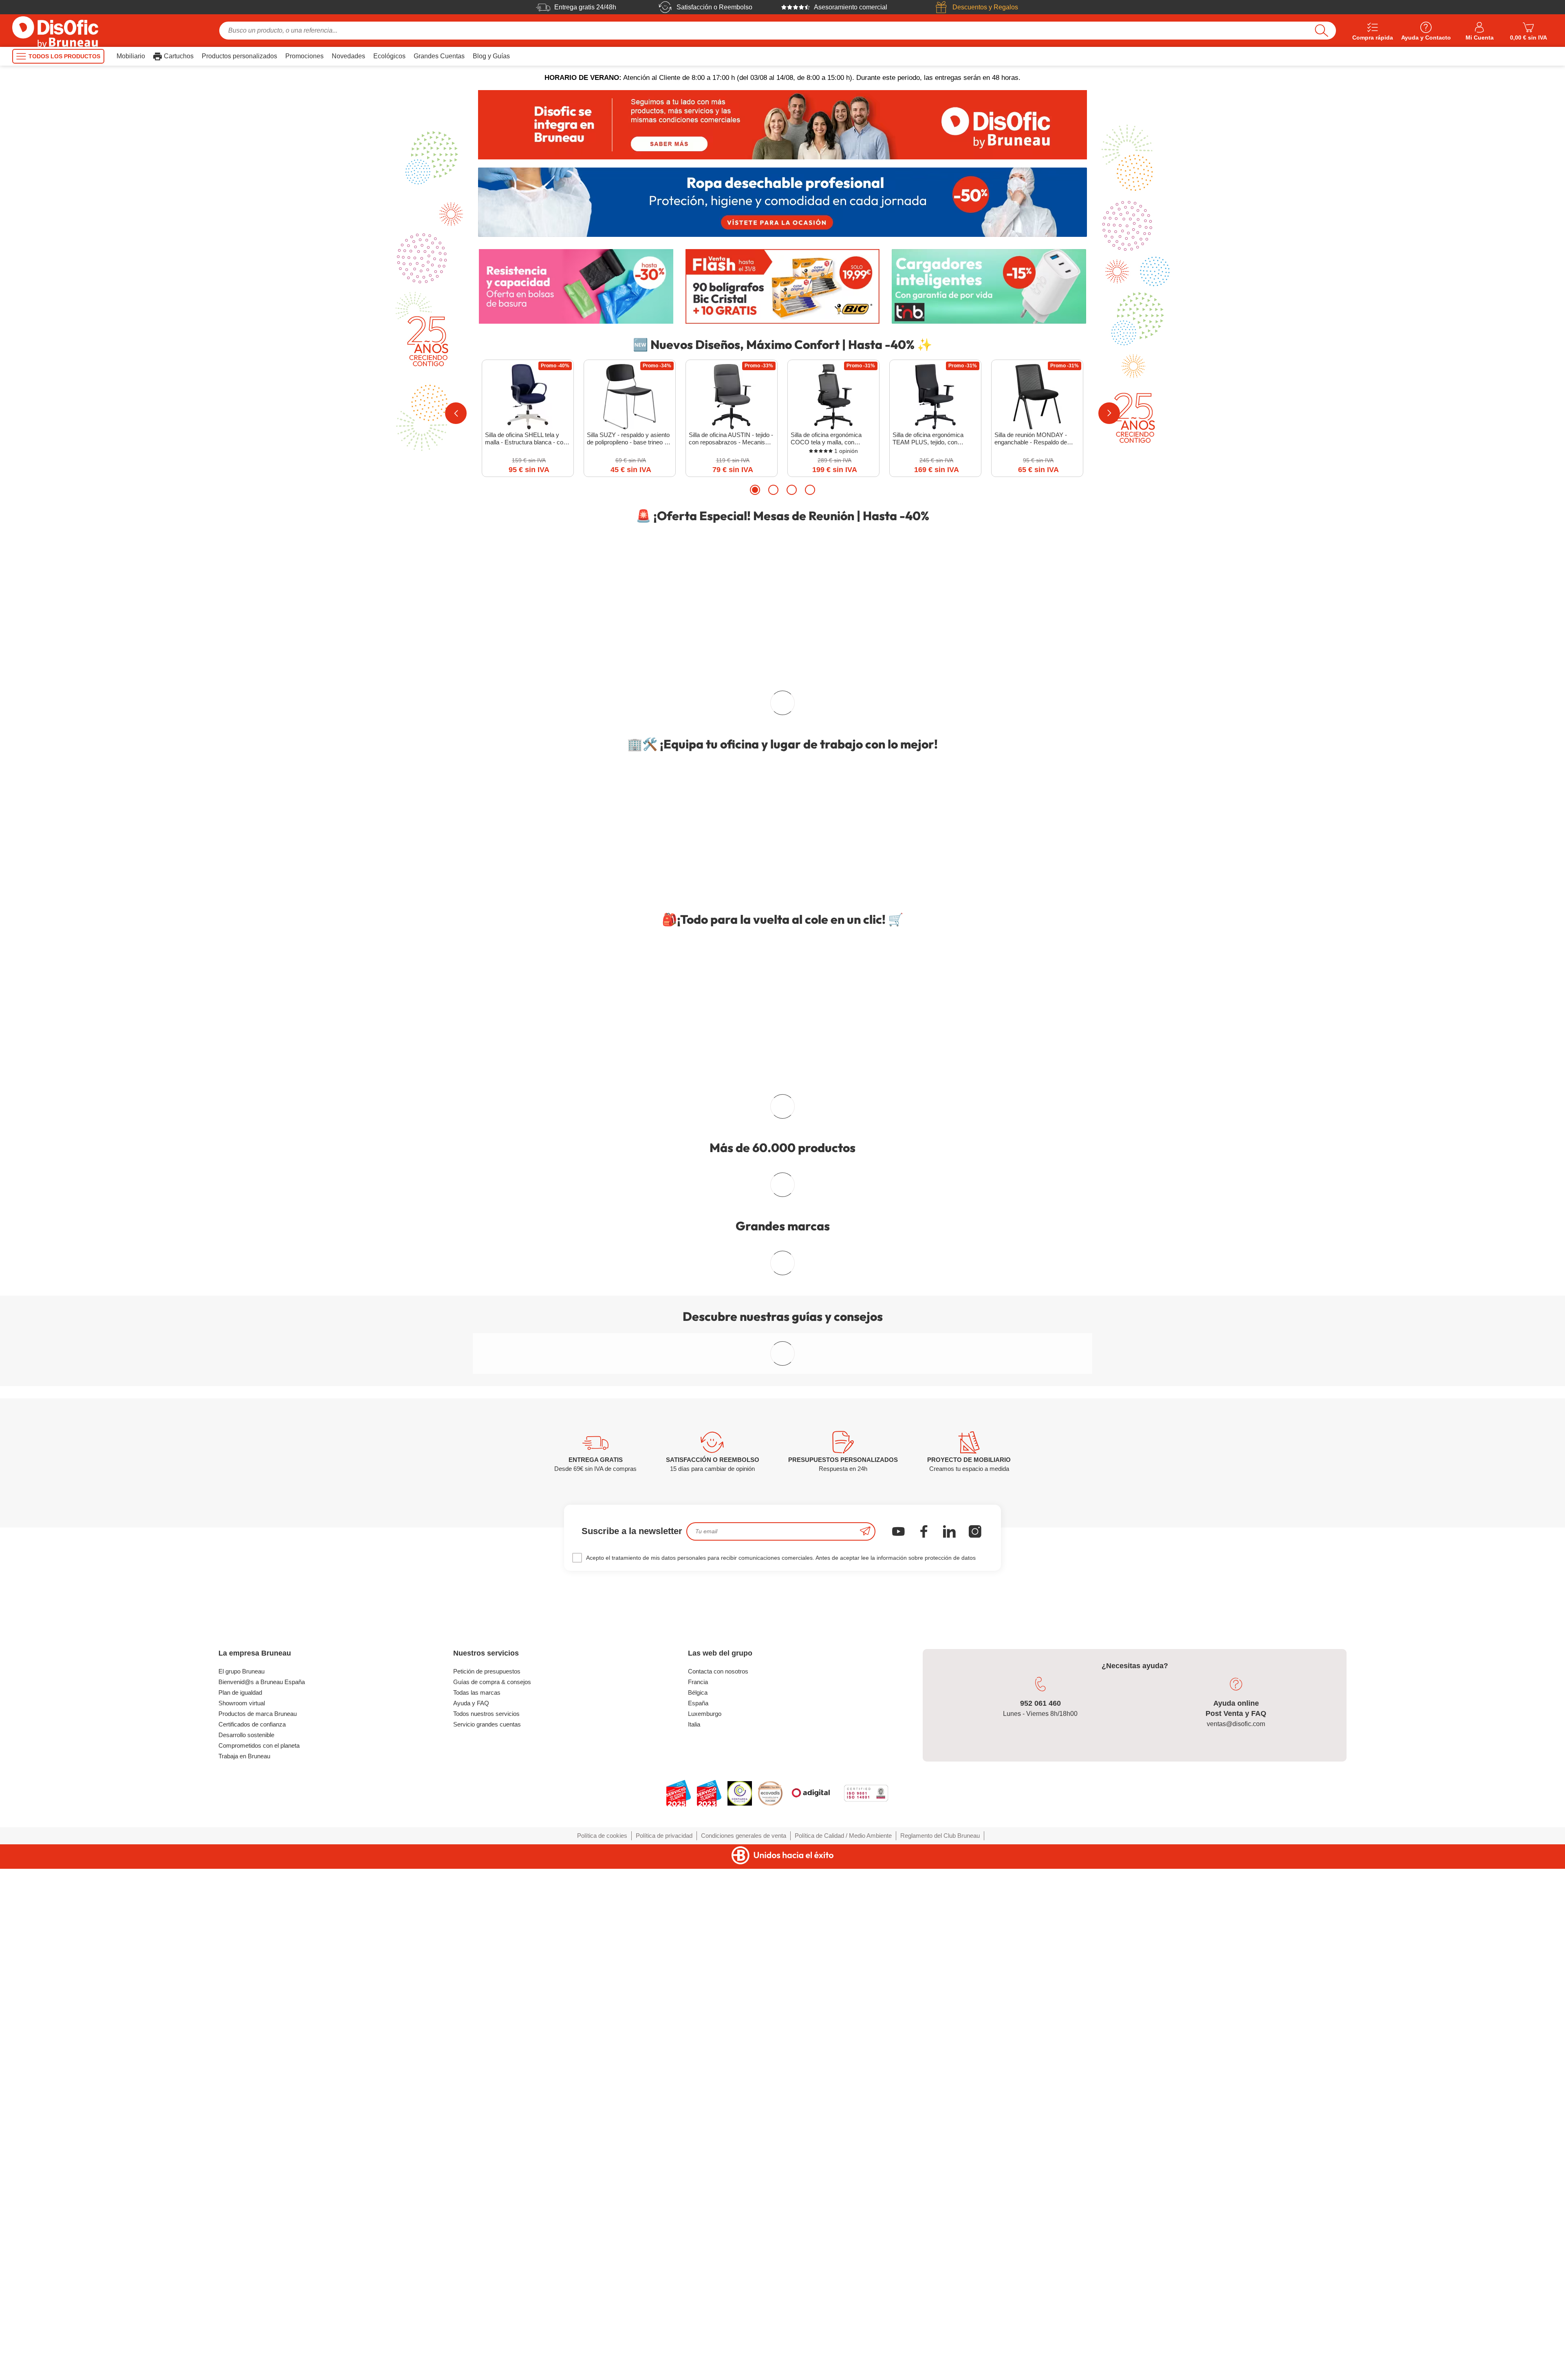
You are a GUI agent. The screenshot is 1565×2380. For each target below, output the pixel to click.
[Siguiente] (1109, 413)
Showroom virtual (242, 2109)
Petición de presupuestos (487, 2077)
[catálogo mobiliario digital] (705, 1135)
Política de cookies (602, 2241)
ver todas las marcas (782, 1317)
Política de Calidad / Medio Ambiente (843, 2241)
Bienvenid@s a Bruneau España (262, 2087)
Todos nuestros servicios (486, 2119)
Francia (698, 2087)
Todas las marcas (477, 2098)
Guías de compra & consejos (492, 2087)
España (698, 2109)
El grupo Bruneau (241, 2077)
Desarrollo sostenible (246, 2140)
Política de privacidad (664, 2241)
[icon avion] (865, 1937)
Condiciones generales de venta (744, 2241)
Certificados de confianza (252, 2130)
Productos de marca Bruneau (258, 2119)
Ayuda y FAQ (471, 2109)
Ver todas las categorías (777, 1241)
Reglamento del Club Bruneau (940, 2241)
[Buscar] (1321, 31)
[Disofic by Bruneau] (782, 125)
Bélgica (698, 2098)
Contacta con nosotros (718, 2077)
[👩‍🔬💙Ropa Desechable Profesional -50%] (782, 202)
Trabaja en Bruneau (244, 2162)
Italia (694, 2130)
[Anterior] (456, 413)
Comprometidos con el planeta (259, 2151)
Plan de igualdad (240, 2098)
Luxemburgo (705, 2119)
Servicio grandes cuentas (487, 2130)
